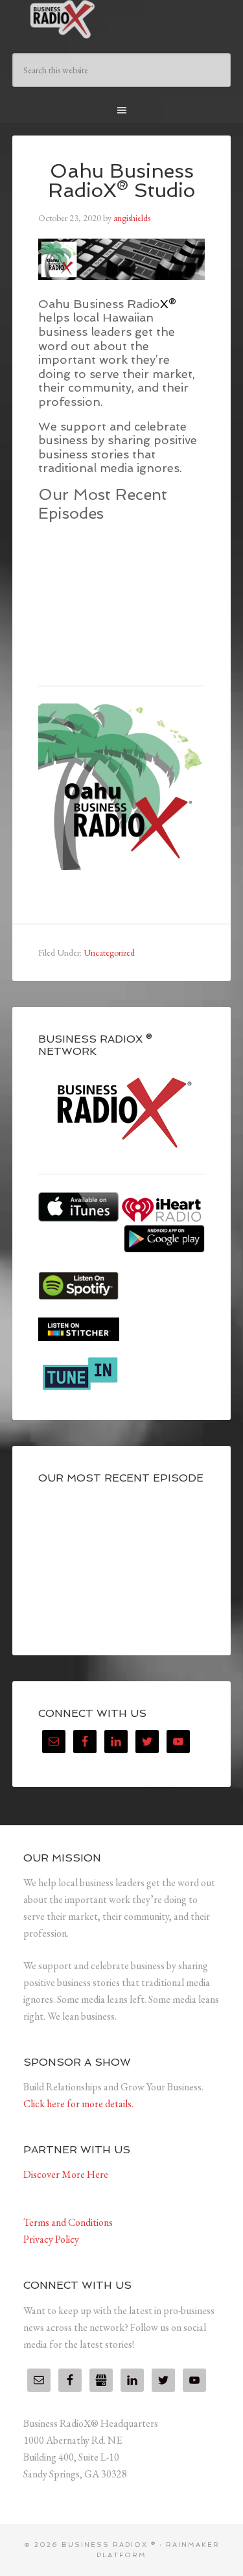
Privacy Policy (51, 2239)
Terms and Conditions (68, 2222)
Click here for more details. (78, 2104)
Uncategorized (109, 952)
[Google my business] (101, 2380)
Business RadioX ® (122, 19)
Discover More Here (66, 2174)
